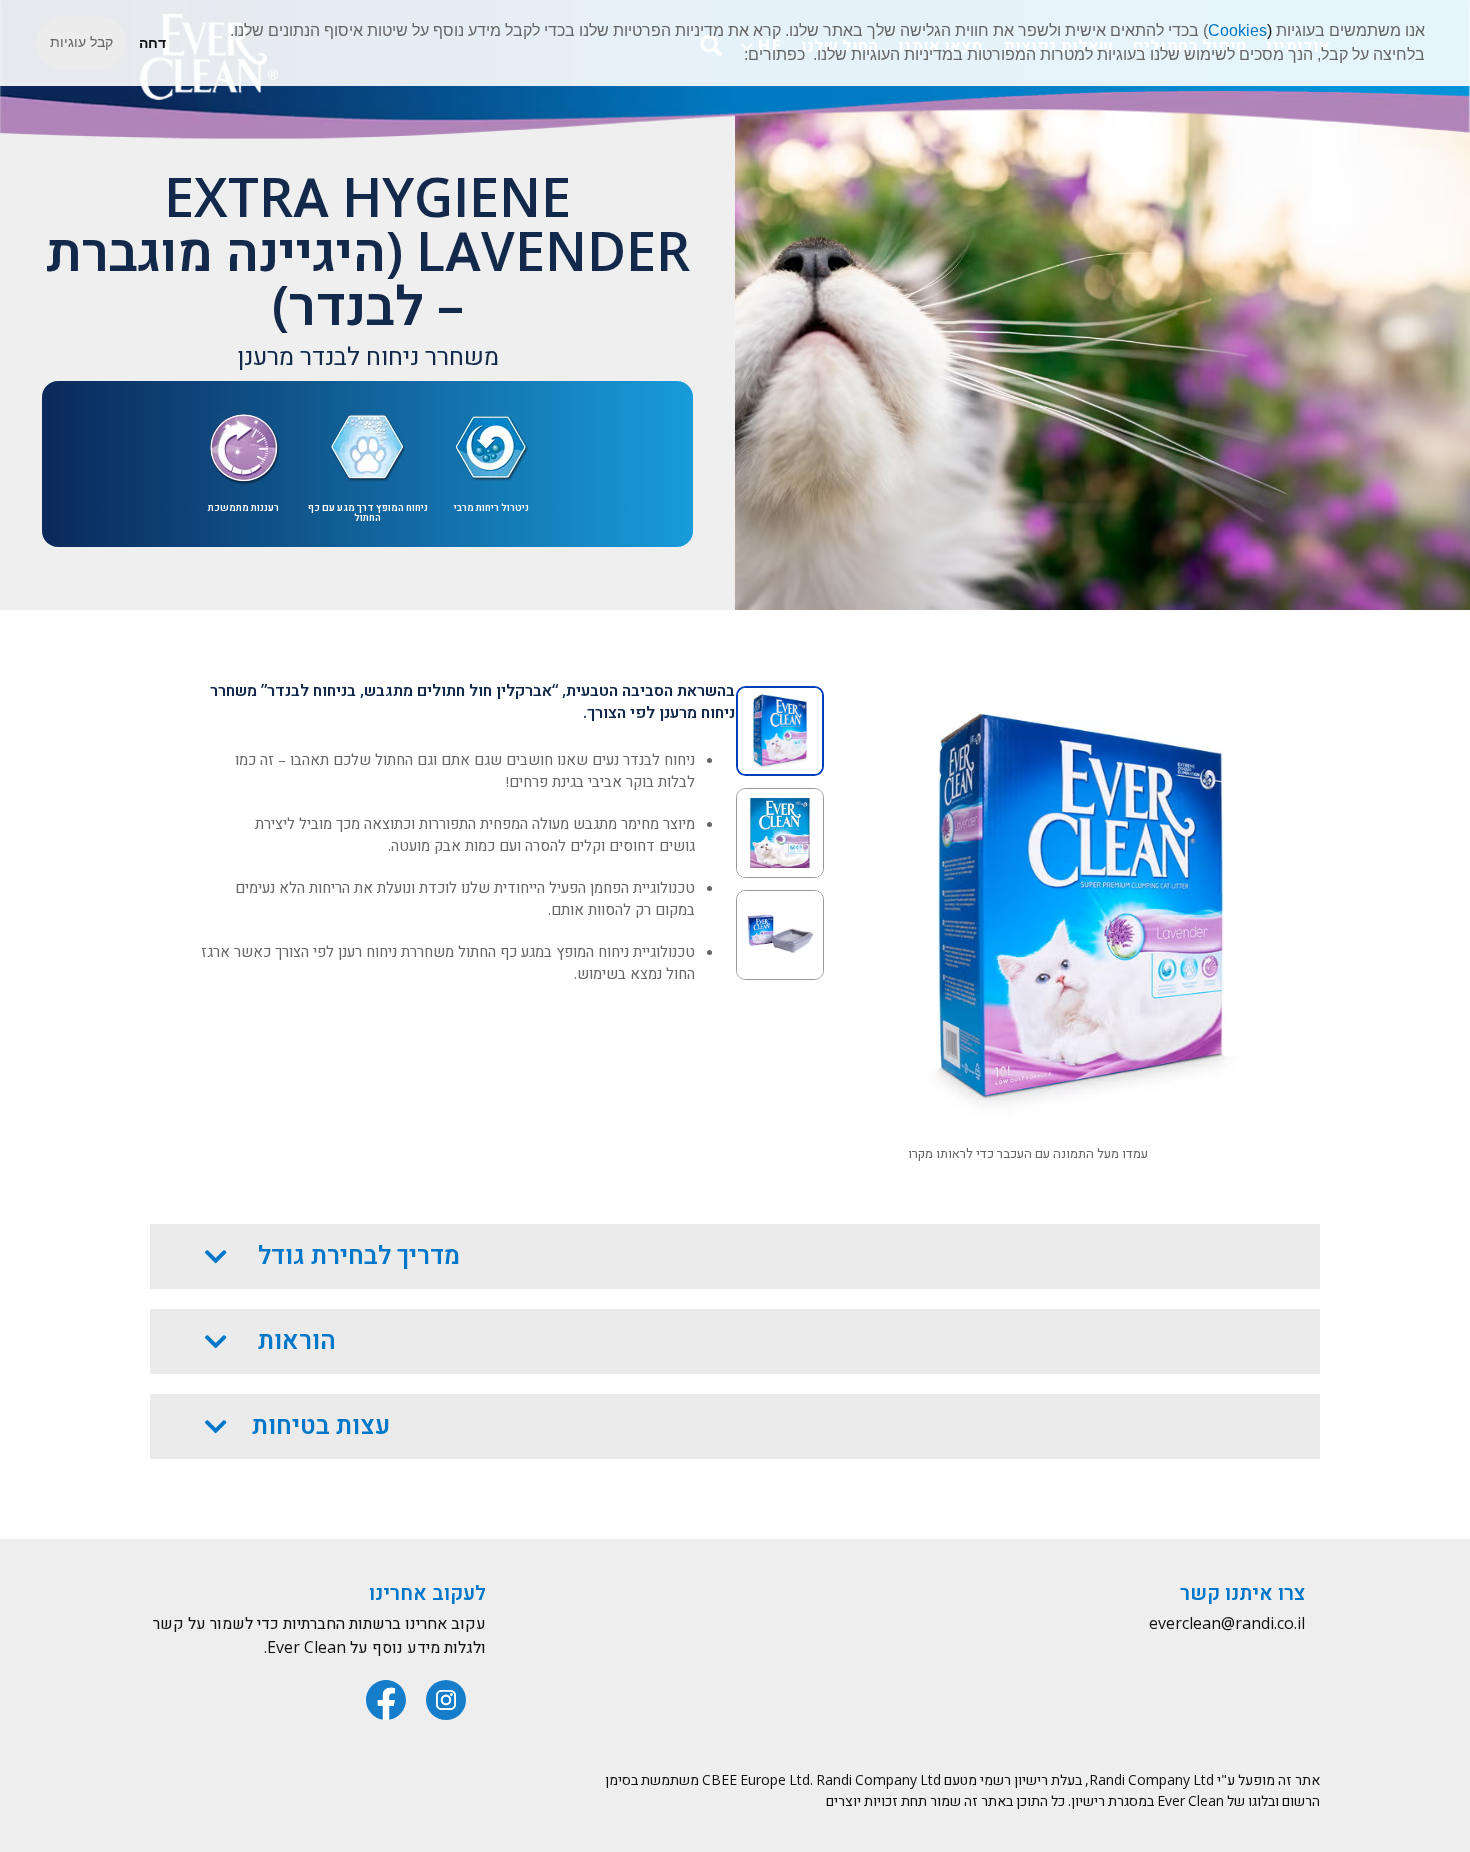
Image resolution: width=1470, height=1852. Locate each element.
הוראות (294, 1341)
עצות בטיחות (321, 1426)
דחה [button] (152, 43)
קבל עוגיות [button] (81, 42)
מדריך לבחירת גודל (356, 1256)
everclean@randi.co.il (1227, 1624)
